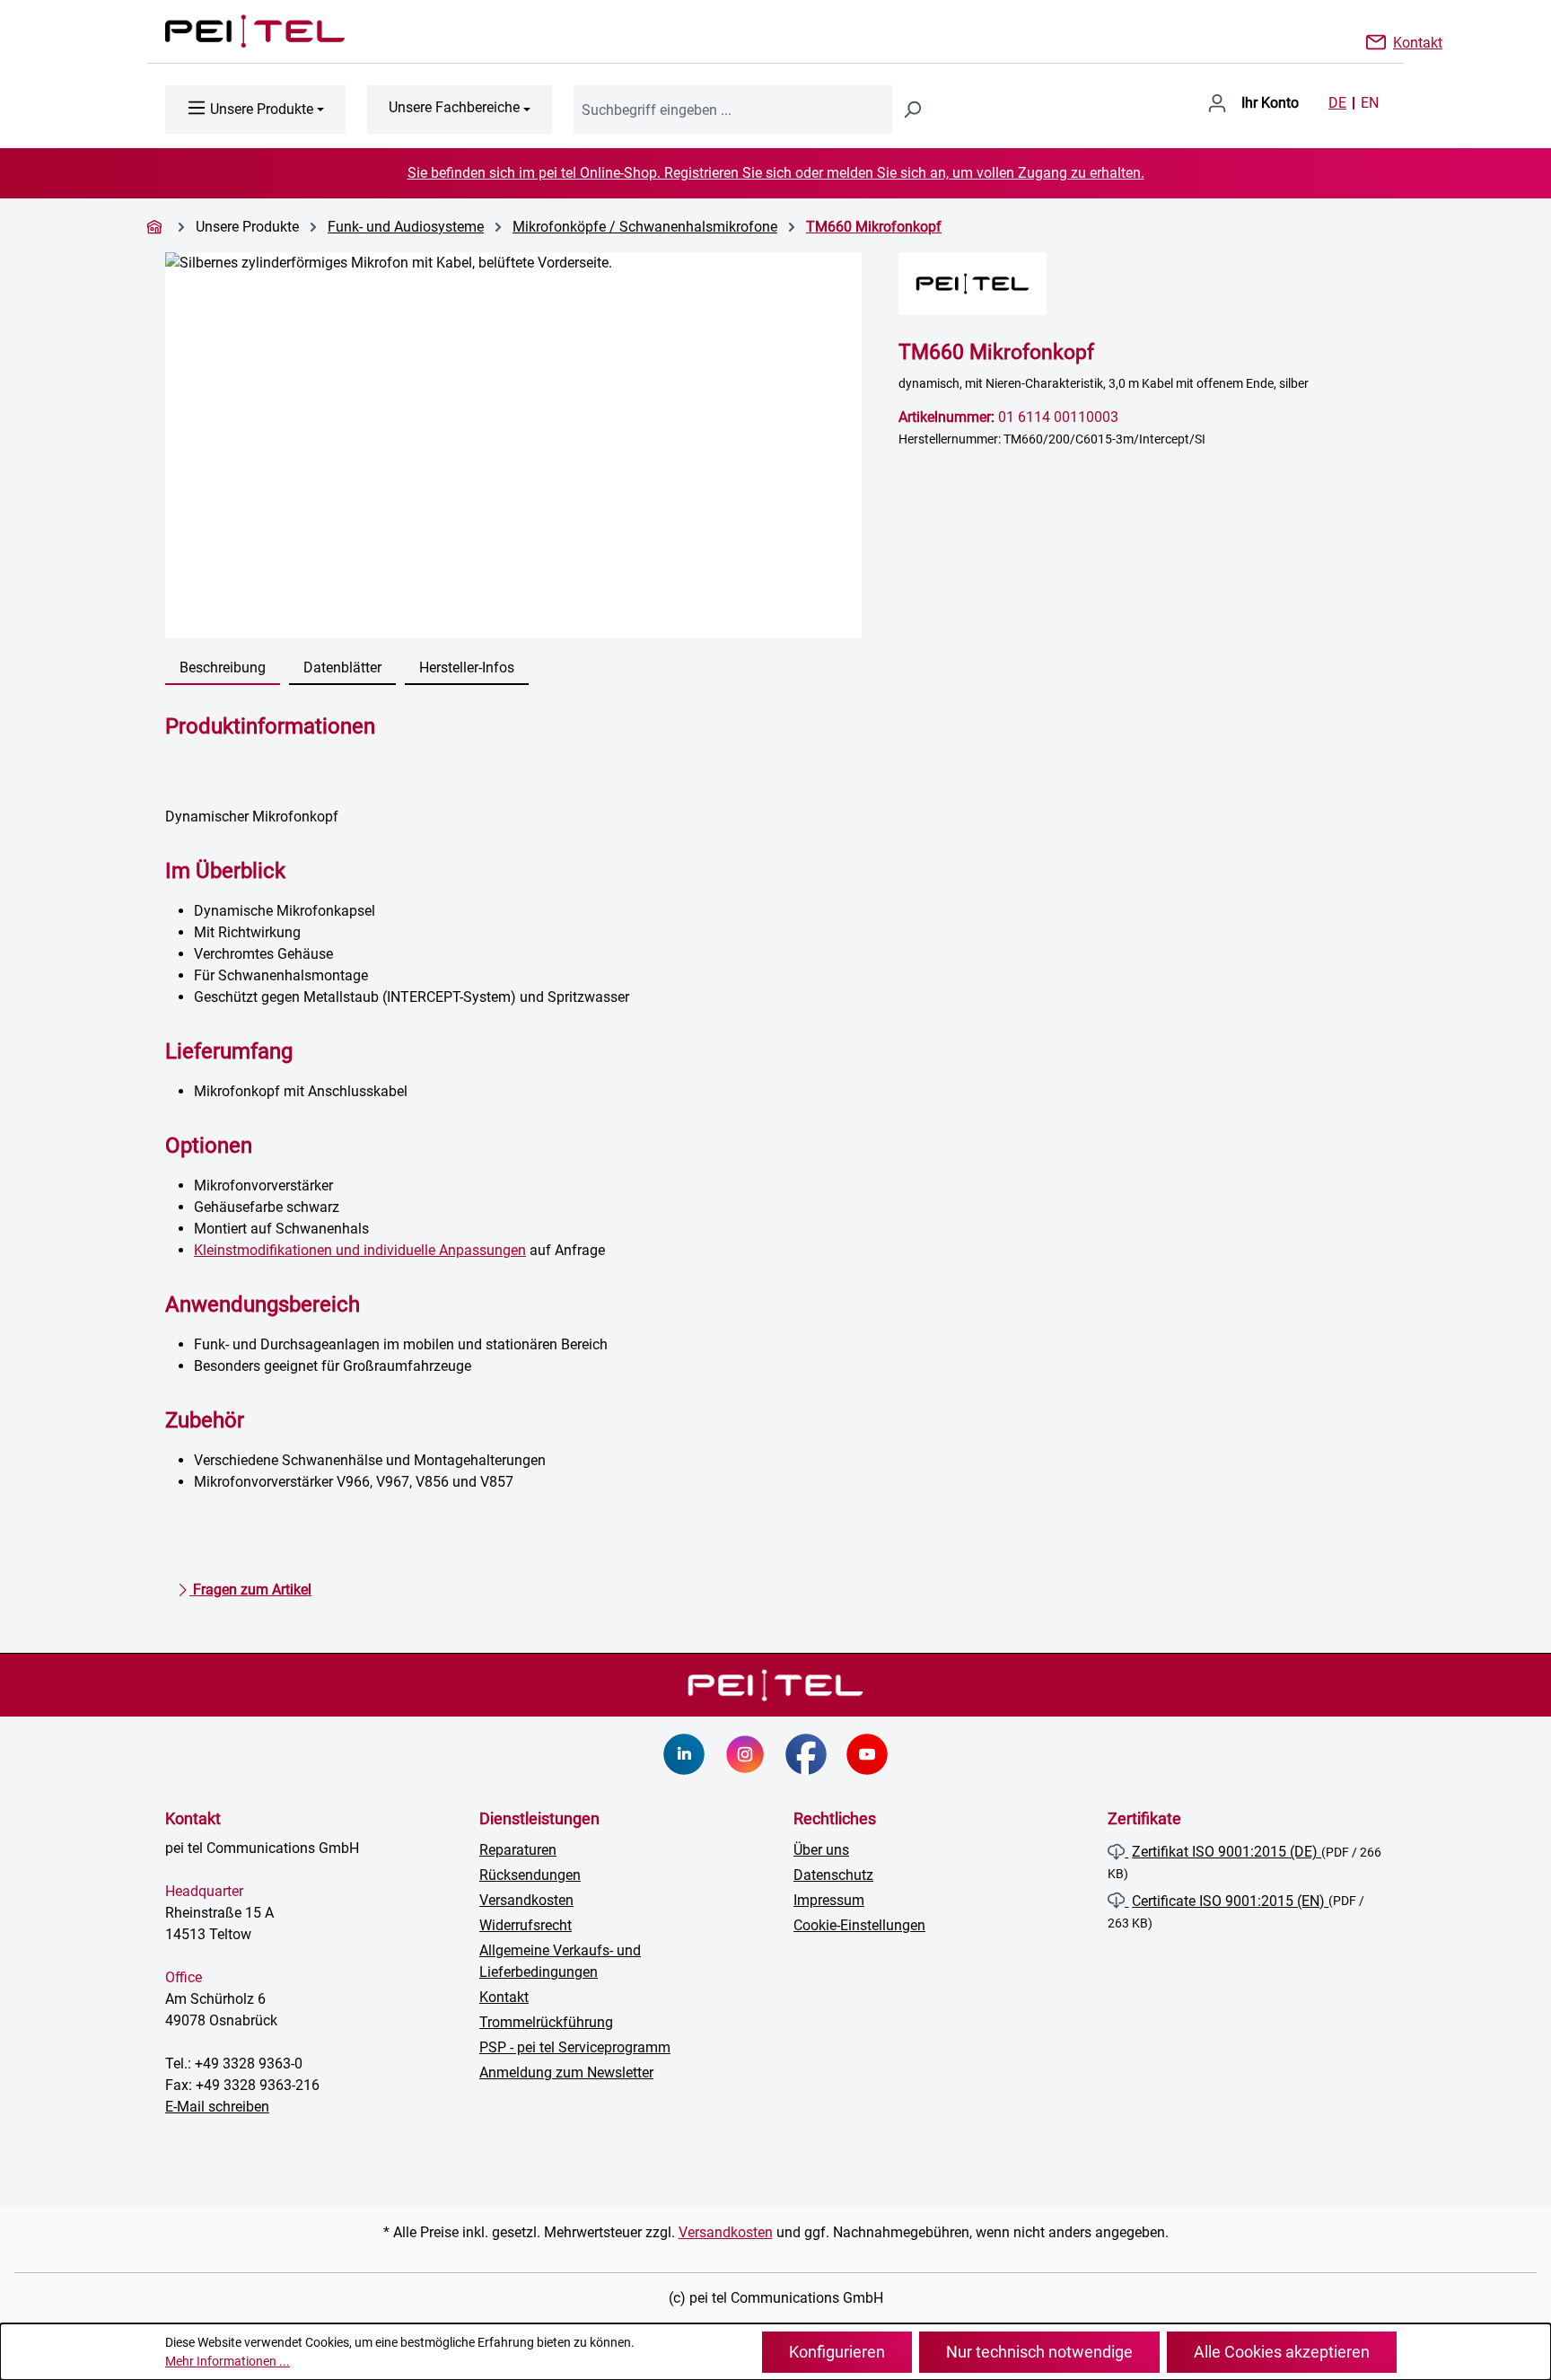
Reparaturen (518, 1850)
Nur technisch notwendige (1039, 2352)
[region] (514, 445)
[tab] (223, 669)
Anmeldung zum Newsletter (566, 2073)
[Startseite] (157, 227)
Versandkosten (526, 1900)
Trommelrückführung (546, 2022)
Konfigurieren (837, 2352)
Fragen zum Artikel (250, 1590)
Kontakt (1418, 41)
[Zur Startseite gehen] (237, 31)
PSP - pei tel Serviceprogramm (575, 2047)
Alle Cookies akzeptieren (1282, 2352)
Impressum (829, 1900)
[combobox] (733, 110)
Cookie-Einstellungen (859, 1925)
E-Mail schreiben (217, 2107)
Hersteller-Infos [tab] (467, 667)
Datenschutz (833, 1875)
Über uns (821, 1850)
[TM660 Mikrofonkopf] (513, 445)
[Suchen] (912, 110)
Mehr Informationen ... (228, 2361)
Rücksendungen (530, 1875)
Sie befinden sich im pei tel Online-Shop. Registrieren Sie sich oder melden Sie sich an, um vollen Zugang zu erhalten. (776, 173)
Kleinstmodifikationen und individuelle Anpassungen (360, 1250)
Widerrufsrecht (526, 1925)
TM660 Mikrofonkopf (874, 227)
